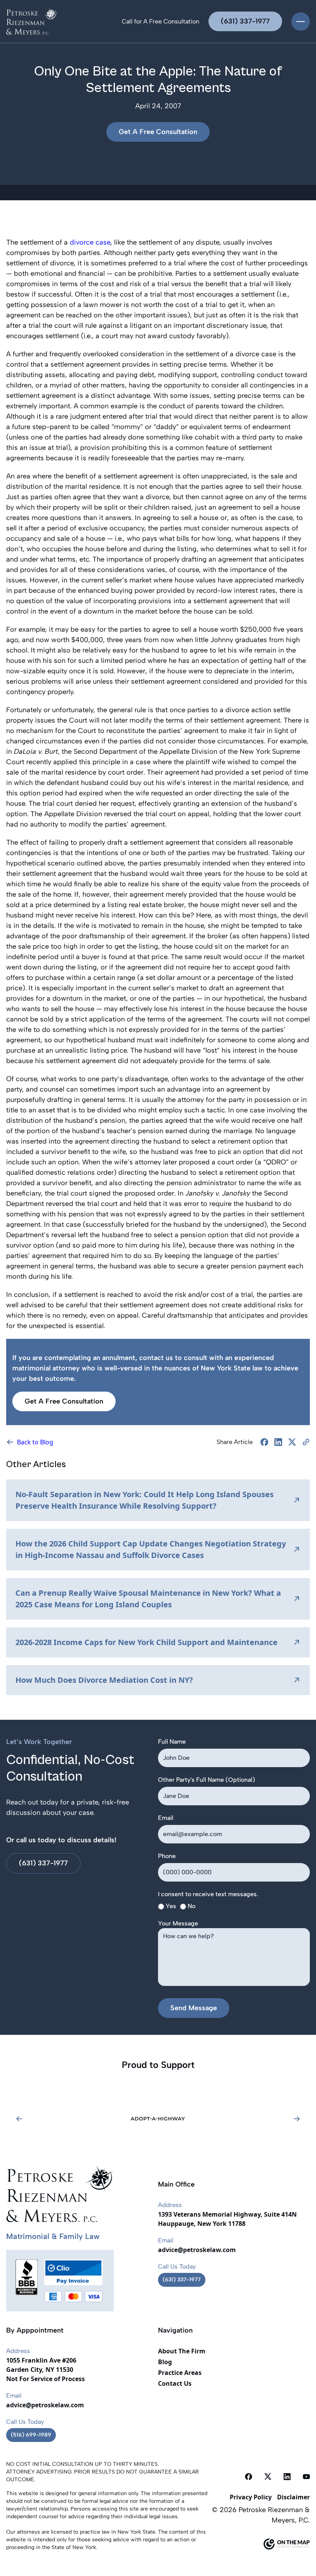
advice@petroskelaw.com (197, 2250)
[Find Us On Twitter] (268, 2476)
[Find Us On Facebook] (249, 2476)
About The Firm (182, 2351)
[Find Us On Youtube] (306, 2476)
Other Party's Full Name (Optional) (207, 1780)
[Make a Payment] (73, 2272)
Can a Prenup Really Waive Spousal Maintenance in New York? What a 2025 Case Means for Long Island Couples (148, 1599)
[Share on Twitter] (292, 1442)
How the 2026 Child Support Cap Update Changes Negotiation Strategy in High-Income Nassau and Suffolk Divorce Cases (151, 1549)
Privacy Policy (251, 2497)
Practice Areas (180, 2373)
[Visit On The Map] (259, 2544)
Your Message (178, 1923)
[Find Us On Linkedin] (287, 2476)
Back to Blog (35, 1442)
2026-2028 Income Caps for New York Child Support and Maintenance (146, 1642)
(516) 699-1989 (31, 2435)
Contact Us (175, 2383)
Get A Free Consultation (158, 132)
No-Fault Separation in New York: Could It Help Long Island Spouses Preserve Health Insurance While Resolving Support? (145, 1500)
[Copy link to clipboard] (306, 1442)
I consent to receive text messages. (208, 1894)
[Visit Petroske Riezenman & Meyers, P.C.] (32, 21)
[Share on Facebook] (264, 1442)
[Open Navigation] (301, 22)
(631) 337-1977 (245, 21)
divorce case (90, 242)
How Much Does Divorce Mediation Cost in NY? (104, 1680)
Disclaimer (293, 2497)
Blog (165, 2362)
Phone (167, 1856)
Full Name (172, 1742)
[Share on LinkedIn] (278, 1442)
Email (166, 1818)
